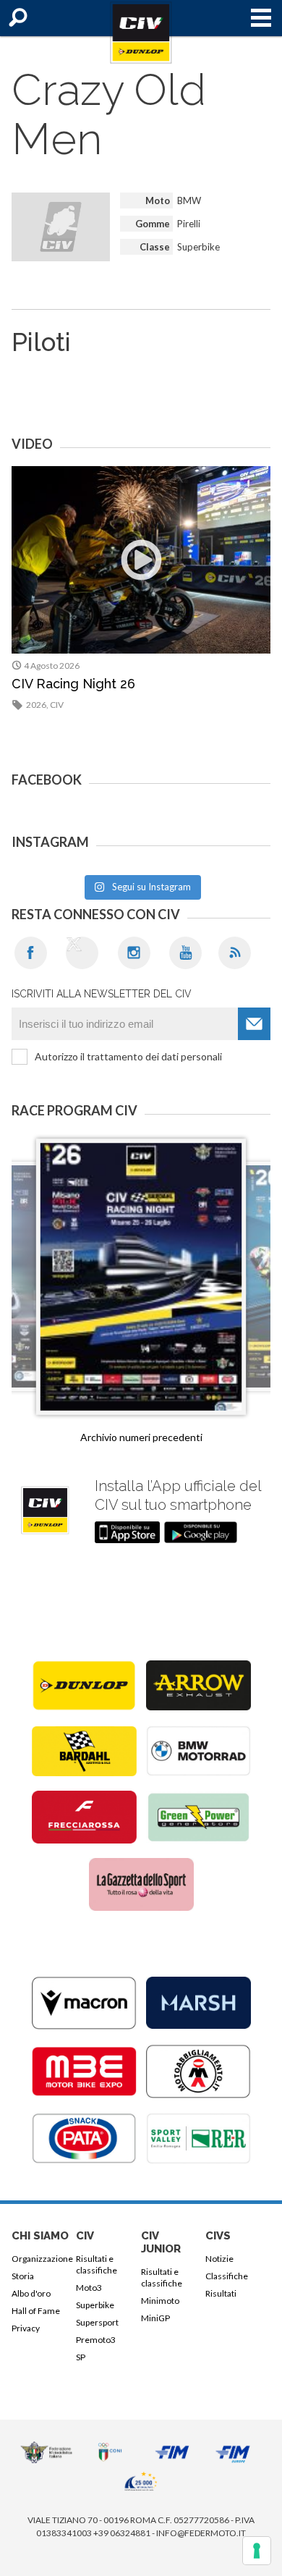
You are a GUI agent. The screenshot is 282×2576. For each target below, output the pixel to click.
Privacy (26, 2328)
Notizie (219, 2259)
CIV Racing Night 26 (73, 684)
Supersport (97, 2322)
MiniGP (155, 2318)
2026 (36, 705)
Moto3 (89, 2288)
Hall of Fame (36, 2311)
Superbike (95, 2305)
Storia (23, 2276)
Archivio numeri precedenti (141, 1437)
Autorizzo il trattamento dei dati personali (128, 1056)
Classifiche (227, 2276)
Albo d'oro (31, 2293)
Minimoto (160, 2301)
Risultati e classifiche (97, 2264)
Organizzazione (41, 2259)
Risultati (221, 2293)
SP (81, 2357)
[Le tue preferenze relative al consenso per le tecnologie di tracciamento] (257, 2551)
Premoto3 (96, 2340)
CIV (57, 705)
